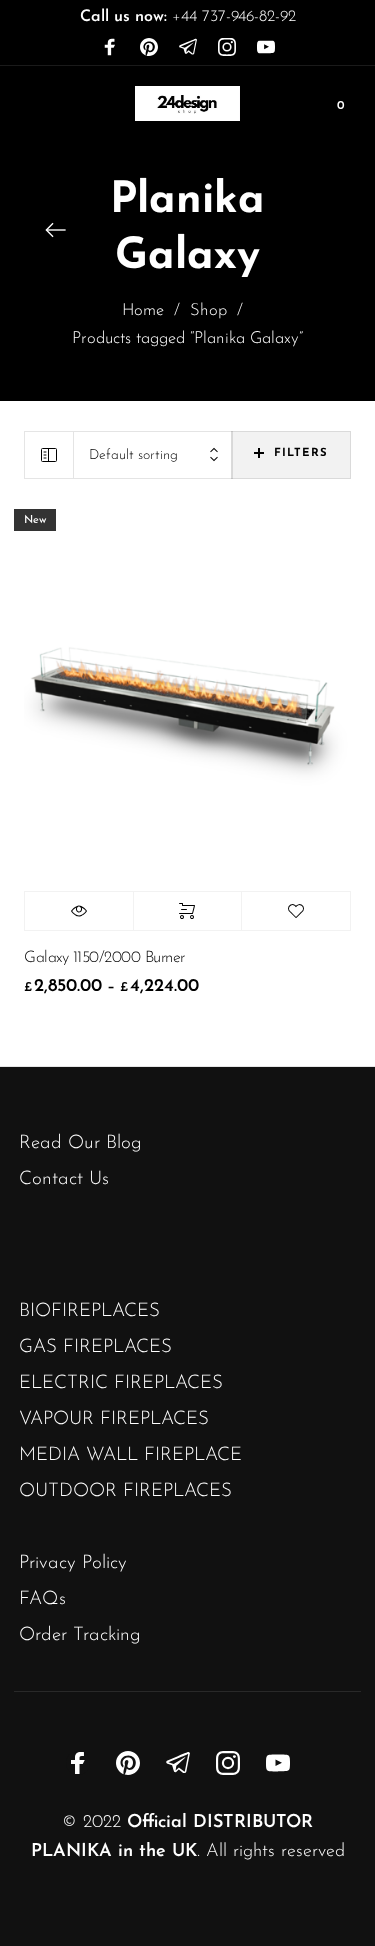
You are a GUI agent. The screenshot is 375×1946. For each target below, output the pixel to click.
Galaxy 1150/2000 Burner (104, 958)
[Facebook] (110, 48)
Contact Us (64, 1179)
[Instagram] (227, 48)
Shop (208, 311)
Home (143, 311)
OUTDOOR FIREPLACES (125, 1491)
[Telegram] (188, 48)
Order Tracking (80, 1635)
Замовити (188, 911)
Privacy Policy (73, 1563)
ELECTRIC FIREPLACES (121, 1383)
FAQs (42, 1599)
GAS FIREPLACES (95, 1347)
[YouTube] (266, 48)
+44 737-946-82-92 (188, 17)
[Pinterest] (149, 48)
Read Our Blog (80, 1143)
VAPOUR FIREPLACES (114, 1419)
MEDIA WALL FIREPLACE (130, 1455)
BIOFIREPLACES (89, 1311)
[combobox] (153, 455)
